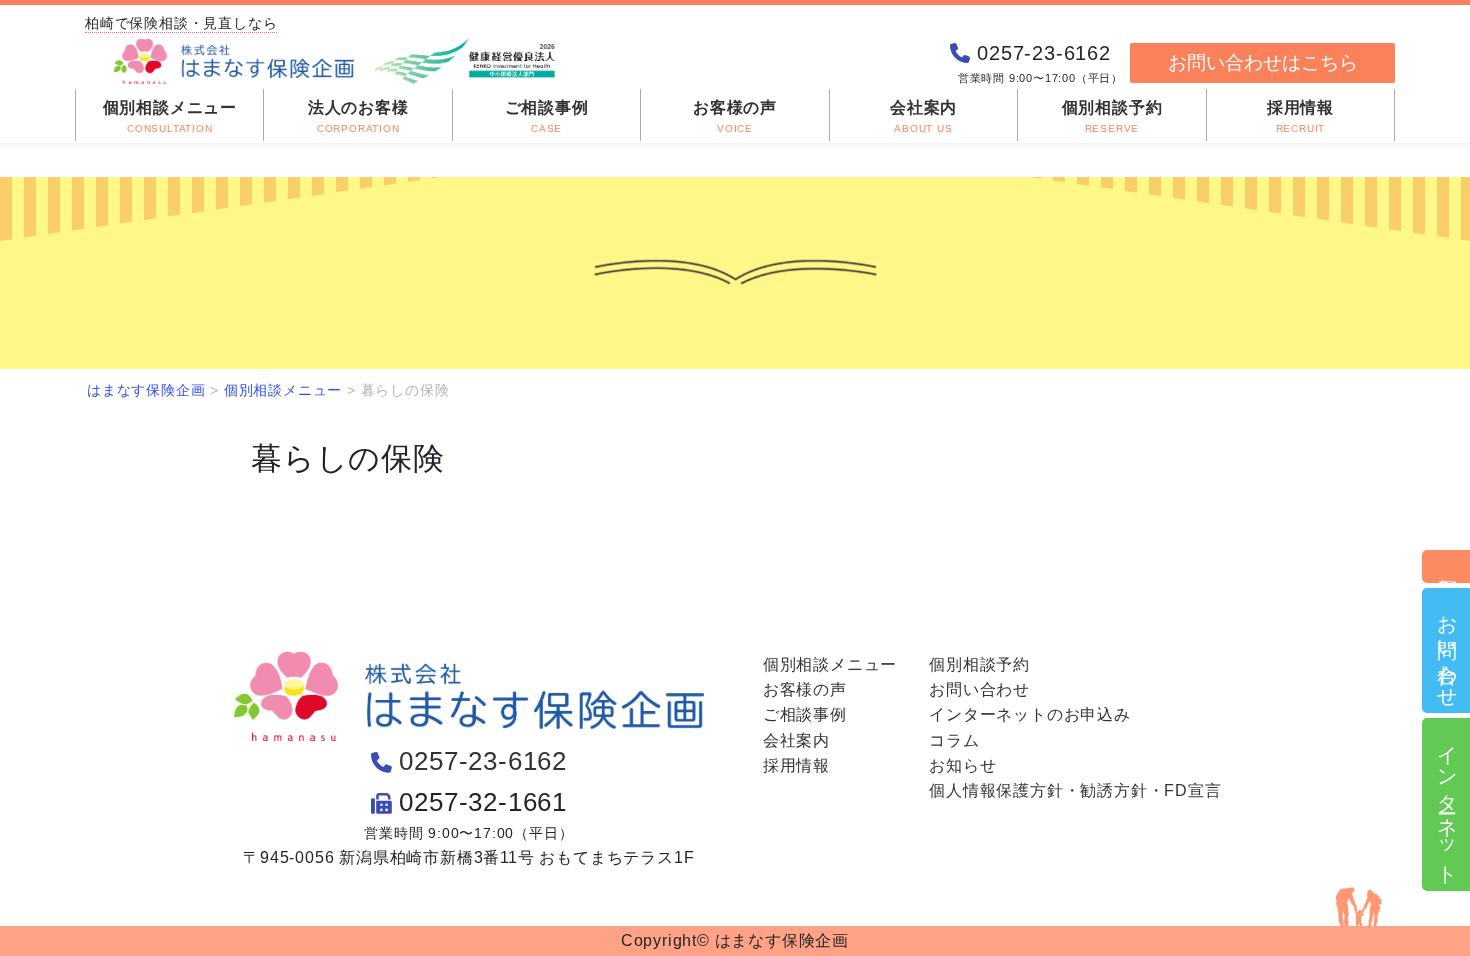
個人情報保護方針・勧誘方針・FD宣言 (1075, 790)
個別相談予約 (1447, 566)
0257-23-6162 (483, 761)
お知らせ (962, 765)
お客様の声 (805, 689)
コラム (954, 740)
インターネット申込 (1447, 804)
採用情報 (796, 765)
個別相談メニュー (830, 664)
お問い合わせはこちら (1263, 62)
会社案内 (796, 740)
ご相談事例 (805, 714)
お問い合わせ (1447, 650)
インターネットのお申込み (1030, 714)
